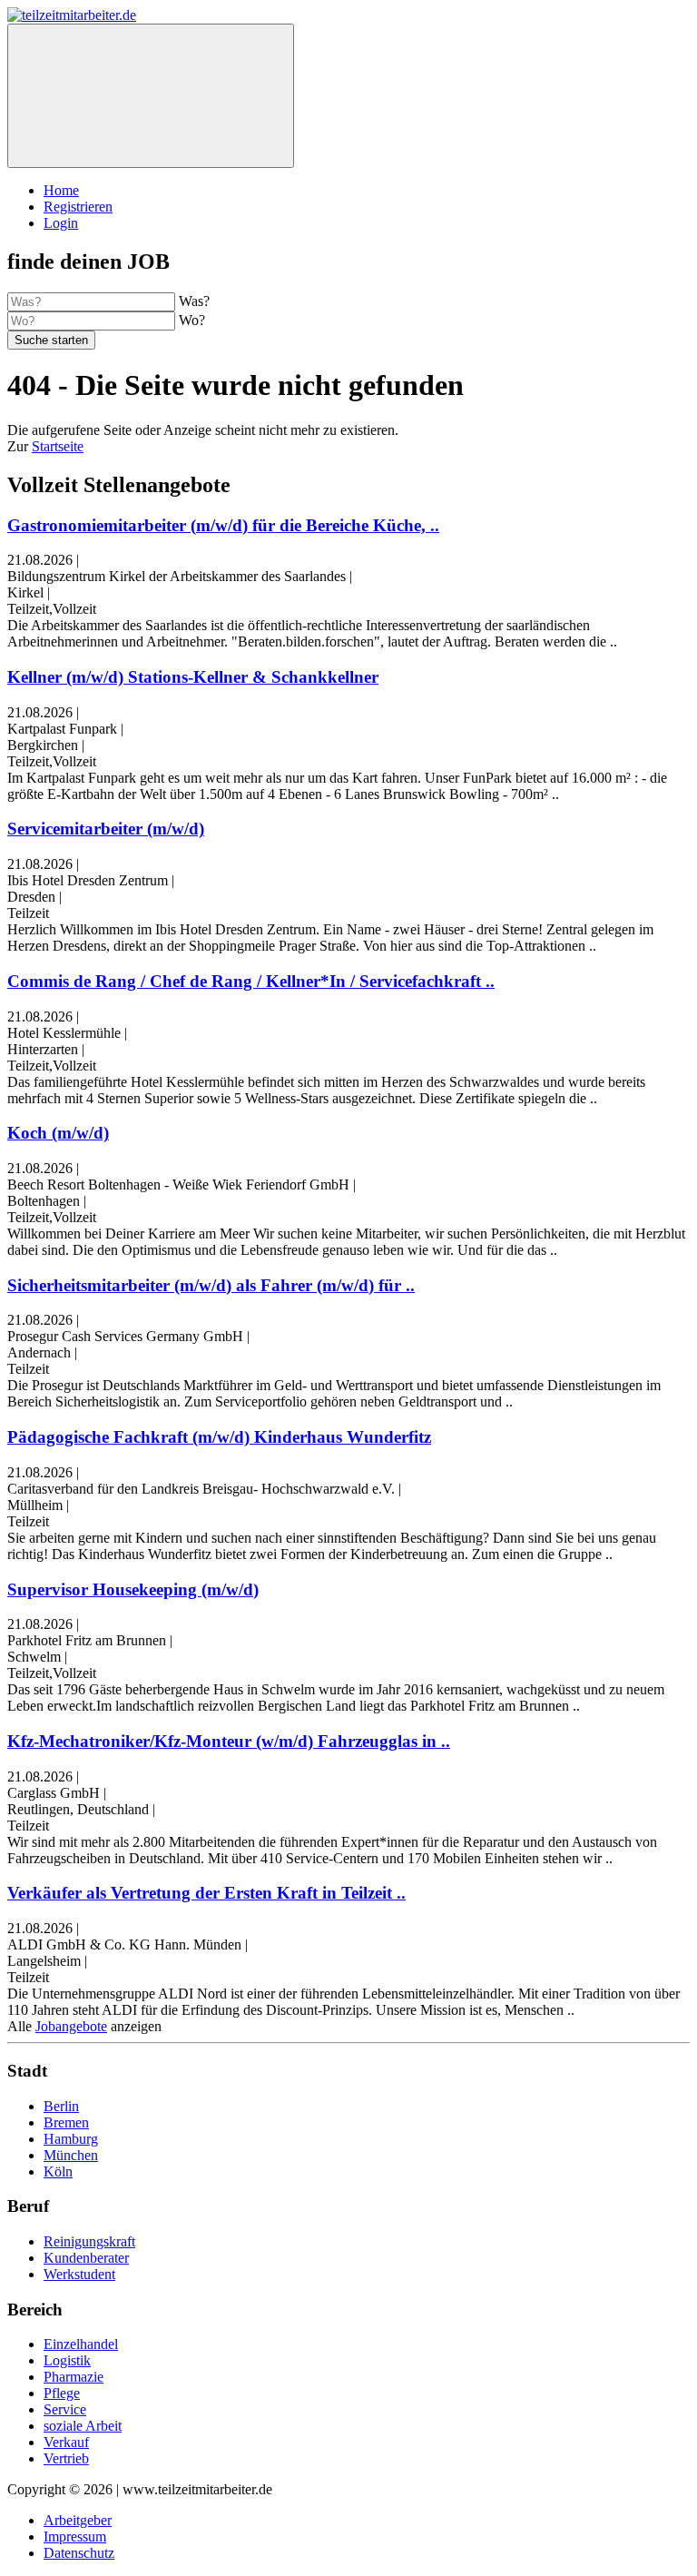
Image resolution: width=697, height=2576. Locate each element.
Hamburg (71, 2139)
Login (61, 223)
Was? (194, 301)
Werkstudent (79, 2274)
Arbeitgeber (78, 2520)
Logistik (67, 2360)
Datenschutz (79, 2553)
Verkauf (66, 2442)
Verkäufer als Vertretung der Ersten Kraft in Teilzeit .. (206, 1893)
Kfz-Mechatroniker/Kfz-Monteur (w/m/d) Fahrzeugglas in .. (229, 1741)
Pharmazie (74, 2377)
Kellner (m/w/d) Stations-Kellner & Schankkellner (193, 677)
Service (65, 2409)
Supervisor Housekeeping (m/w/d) (133, 1589)
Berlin (61, 2106)
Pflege (62, 2393)
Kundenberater (86, 2258)
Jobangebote (71, 2026)
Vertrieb (66, 2458)
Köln (58, 2171)
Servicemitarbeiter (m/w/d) (106, 829)
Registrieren (78, 207)
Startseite (58, 446)
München (71, 2155)
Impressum (75, 2537)
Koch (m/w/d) (58, 1133)
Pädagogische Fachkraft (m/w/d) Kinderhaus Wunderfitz (219, 1437)
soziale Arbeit (83, 2426)
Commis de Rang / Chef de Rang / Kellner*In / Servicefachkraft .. (251, 981)
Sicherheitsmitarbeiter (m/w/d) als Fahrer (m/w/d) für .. (211, 1285)
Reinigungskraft (89, 2241)
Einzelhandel (81, 2344)
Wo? (192, 320)
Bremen (66, 2122)
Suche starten (51, 340)
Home (61, 190)
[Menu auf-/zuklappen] (151, 96)
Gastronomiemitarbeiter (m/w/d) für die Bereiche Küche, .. (223, 525)
